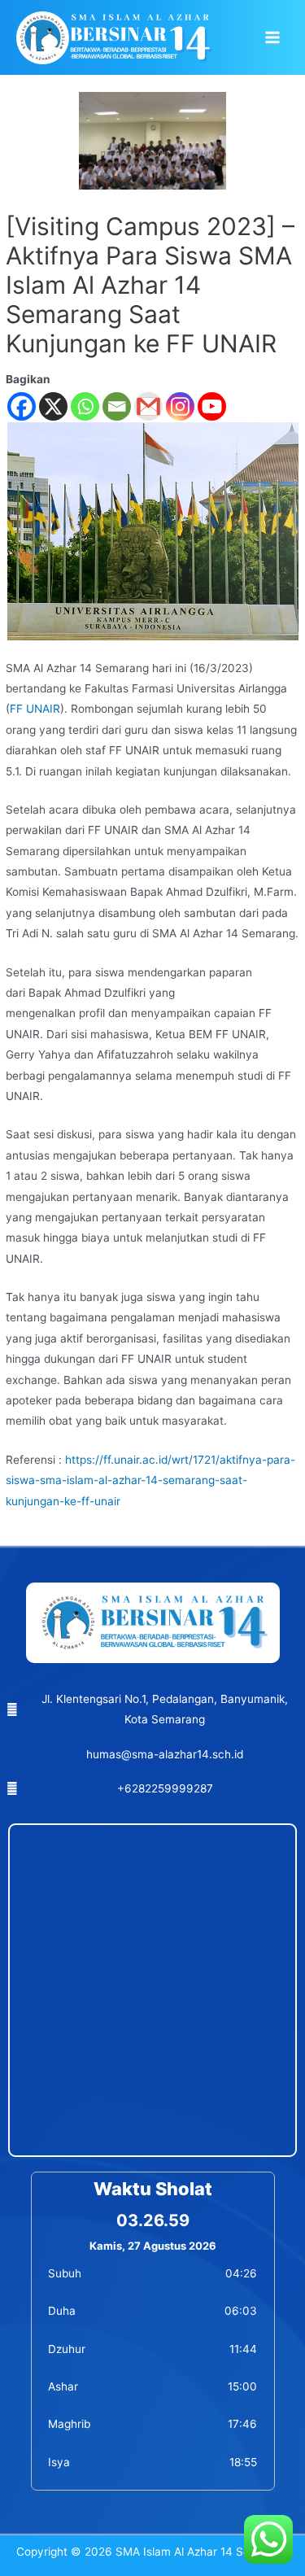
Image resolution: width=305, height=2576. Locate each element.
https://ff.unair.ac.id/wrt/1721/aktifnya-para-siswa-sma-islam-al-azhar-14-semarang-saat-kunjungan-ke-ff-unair (150, 1480)
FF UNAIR (35, 709)
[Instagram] (180, 406)
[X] (53, 406)
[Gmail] (148, 406)
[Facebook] (22, 406)
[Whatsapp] (85, 406)
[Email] (117, 406)
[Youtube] (212, 406)
